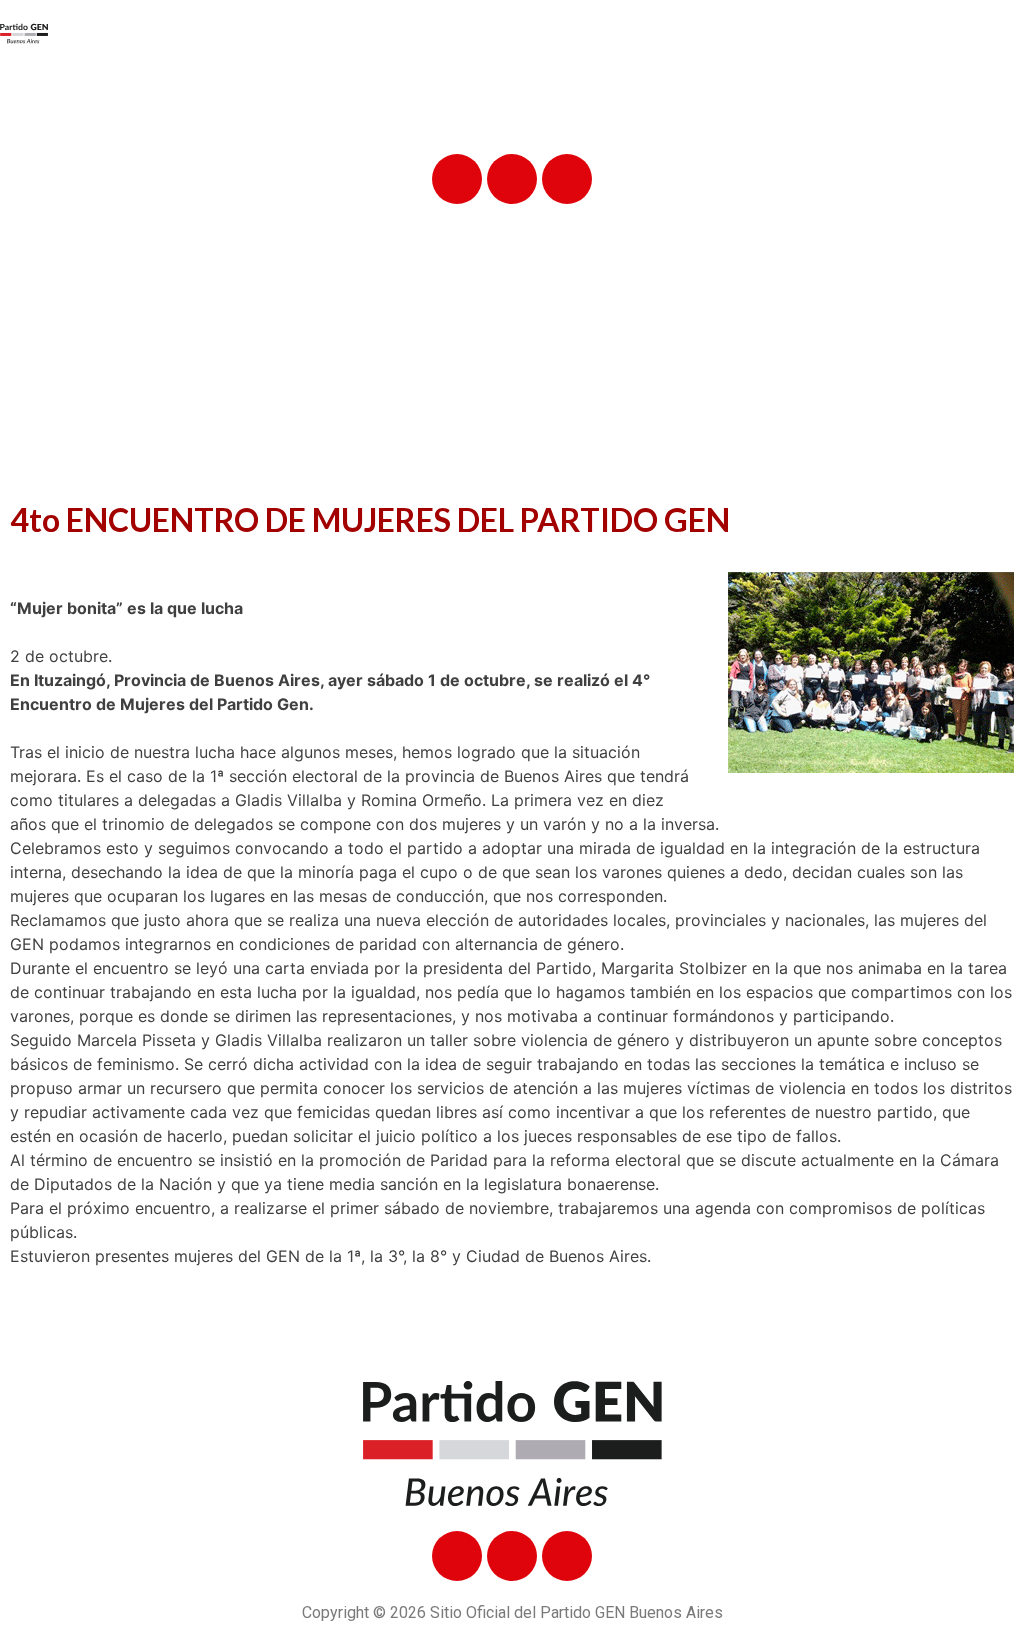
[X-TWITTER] (512, 179)
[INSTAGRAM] (567, 179)
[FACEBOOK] (457, 179)
